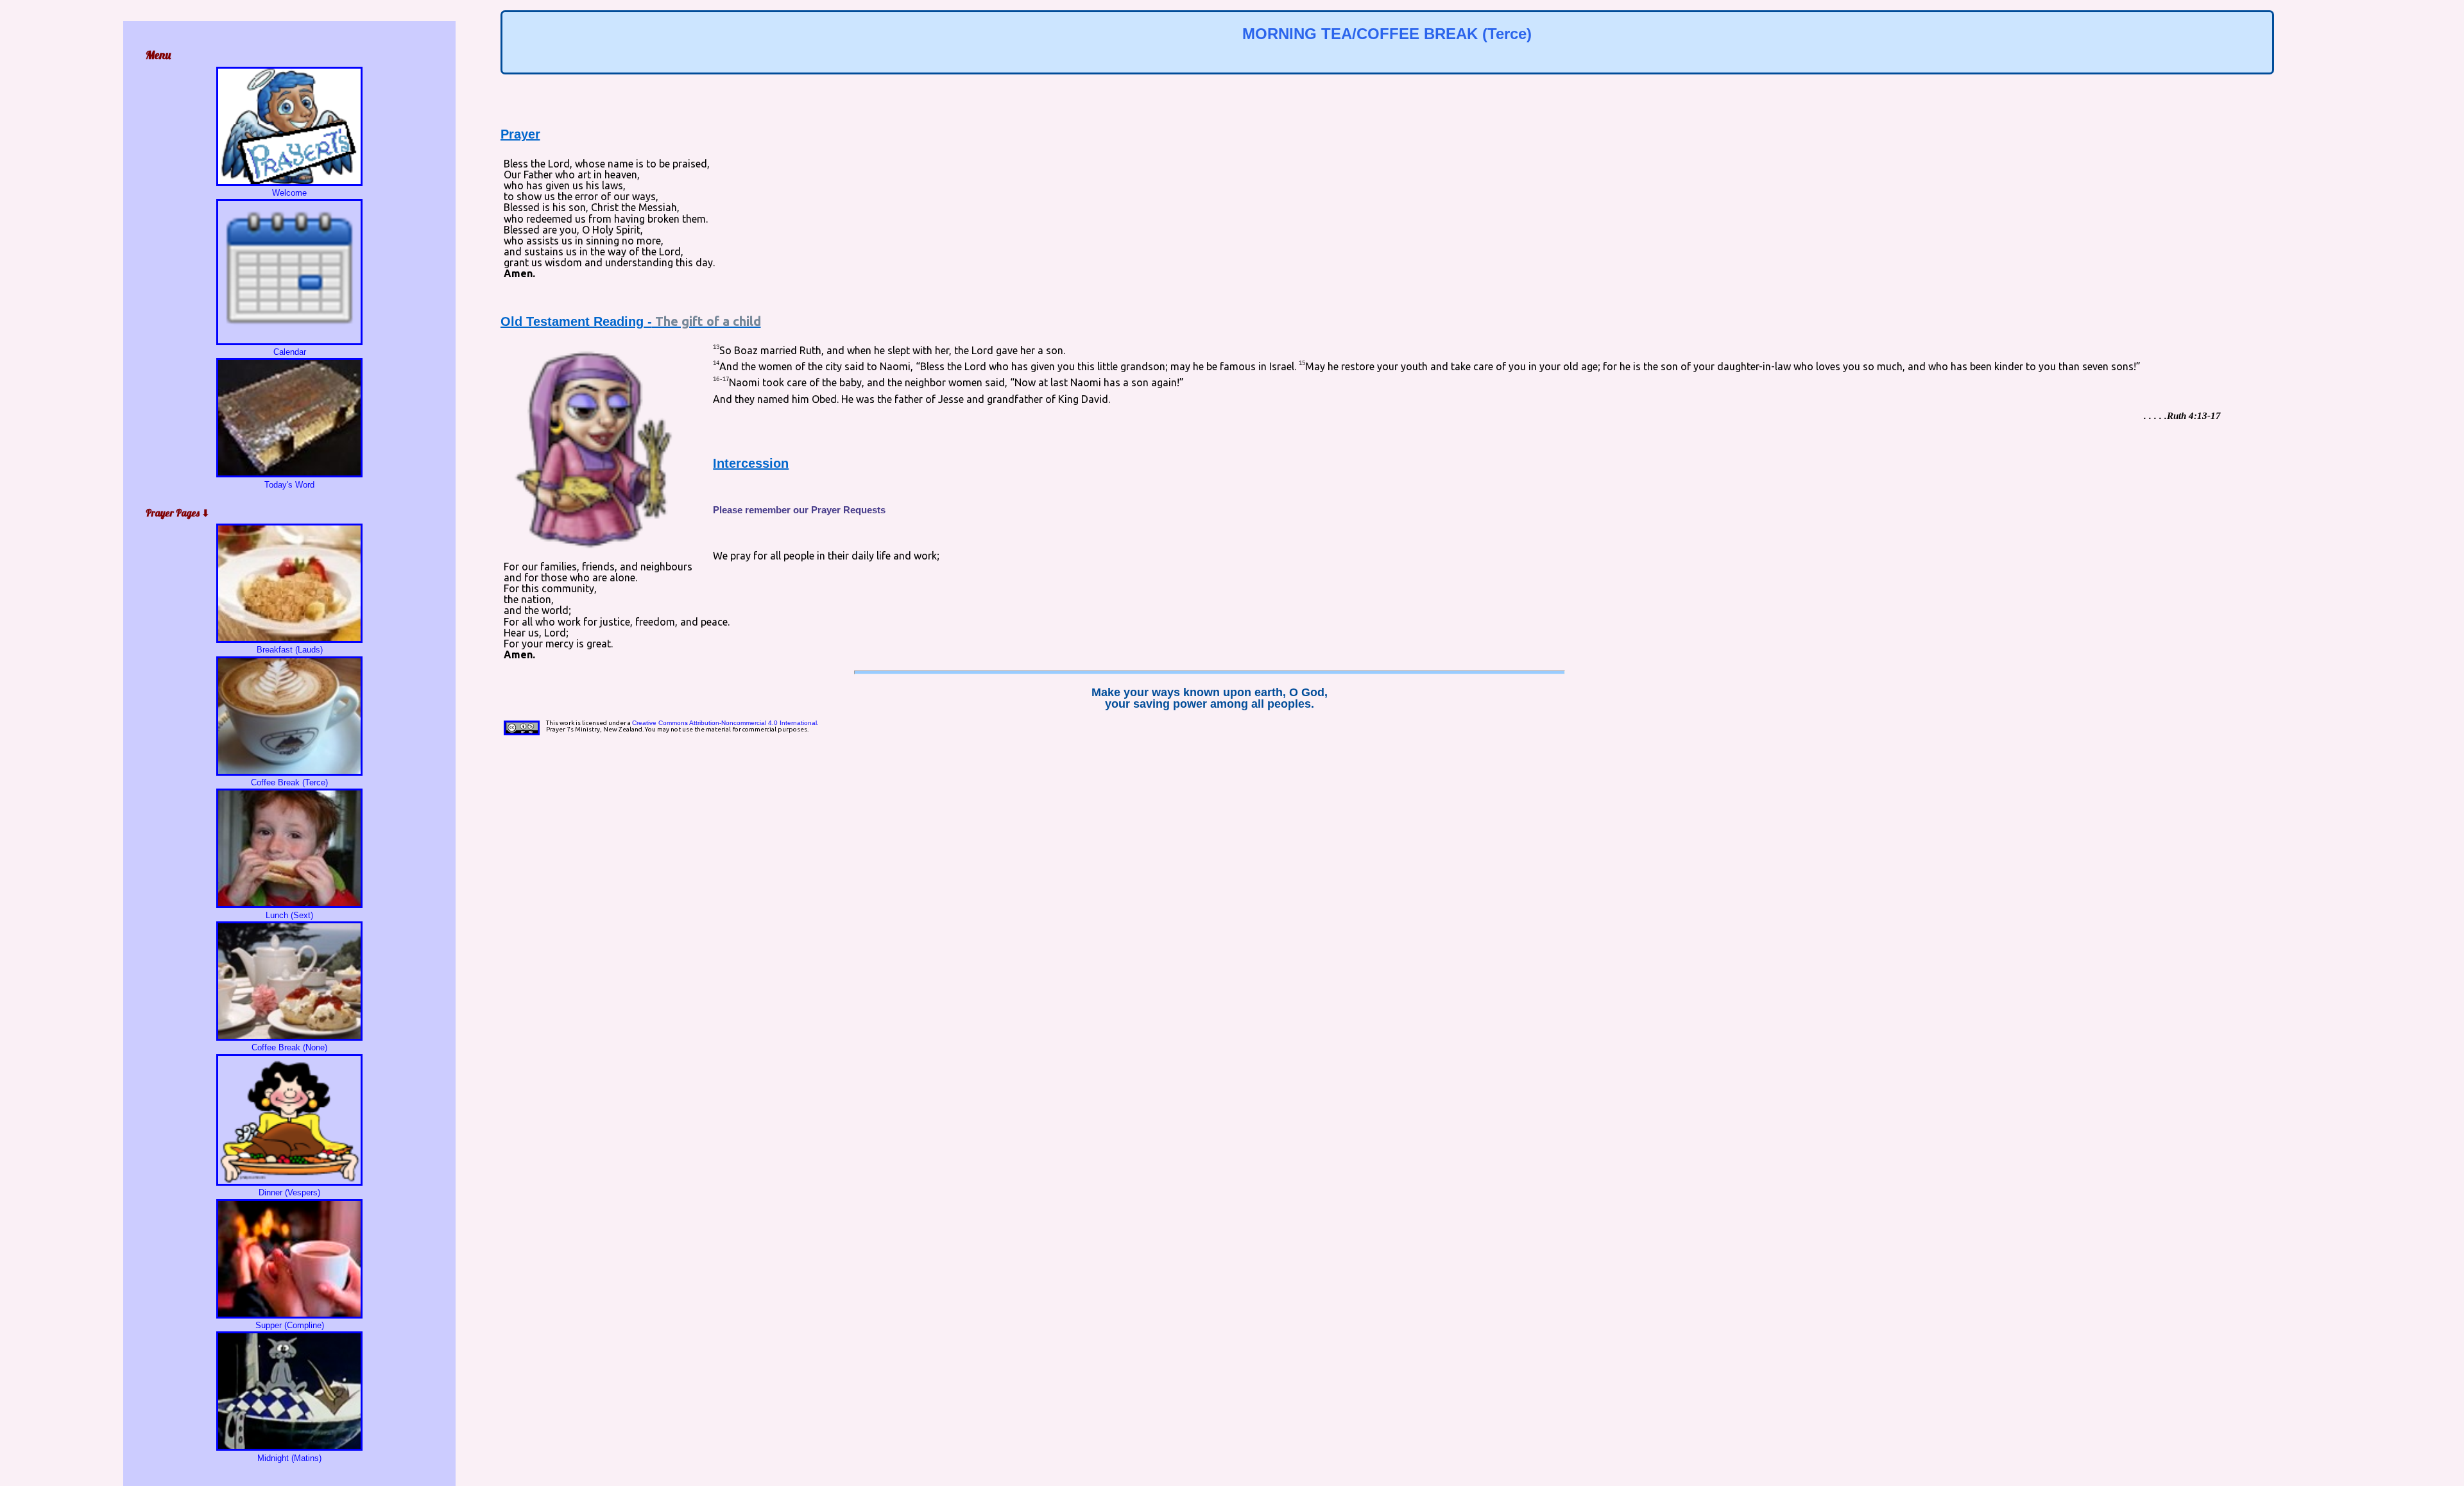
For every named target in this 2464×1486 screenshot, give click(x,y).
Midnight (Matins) (289, 1458)
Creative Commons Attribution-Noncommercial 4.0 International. (725, 723)
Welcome (289, 193)
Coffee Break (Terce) (289, 782)
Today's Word (289, 484)
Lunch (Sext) (289, 915)
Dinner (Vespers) (289, 1192)
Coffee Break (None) (289, 1047)
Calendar (290, 352)
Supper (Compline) (290, 1325)
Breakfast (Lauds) (290, 650)
